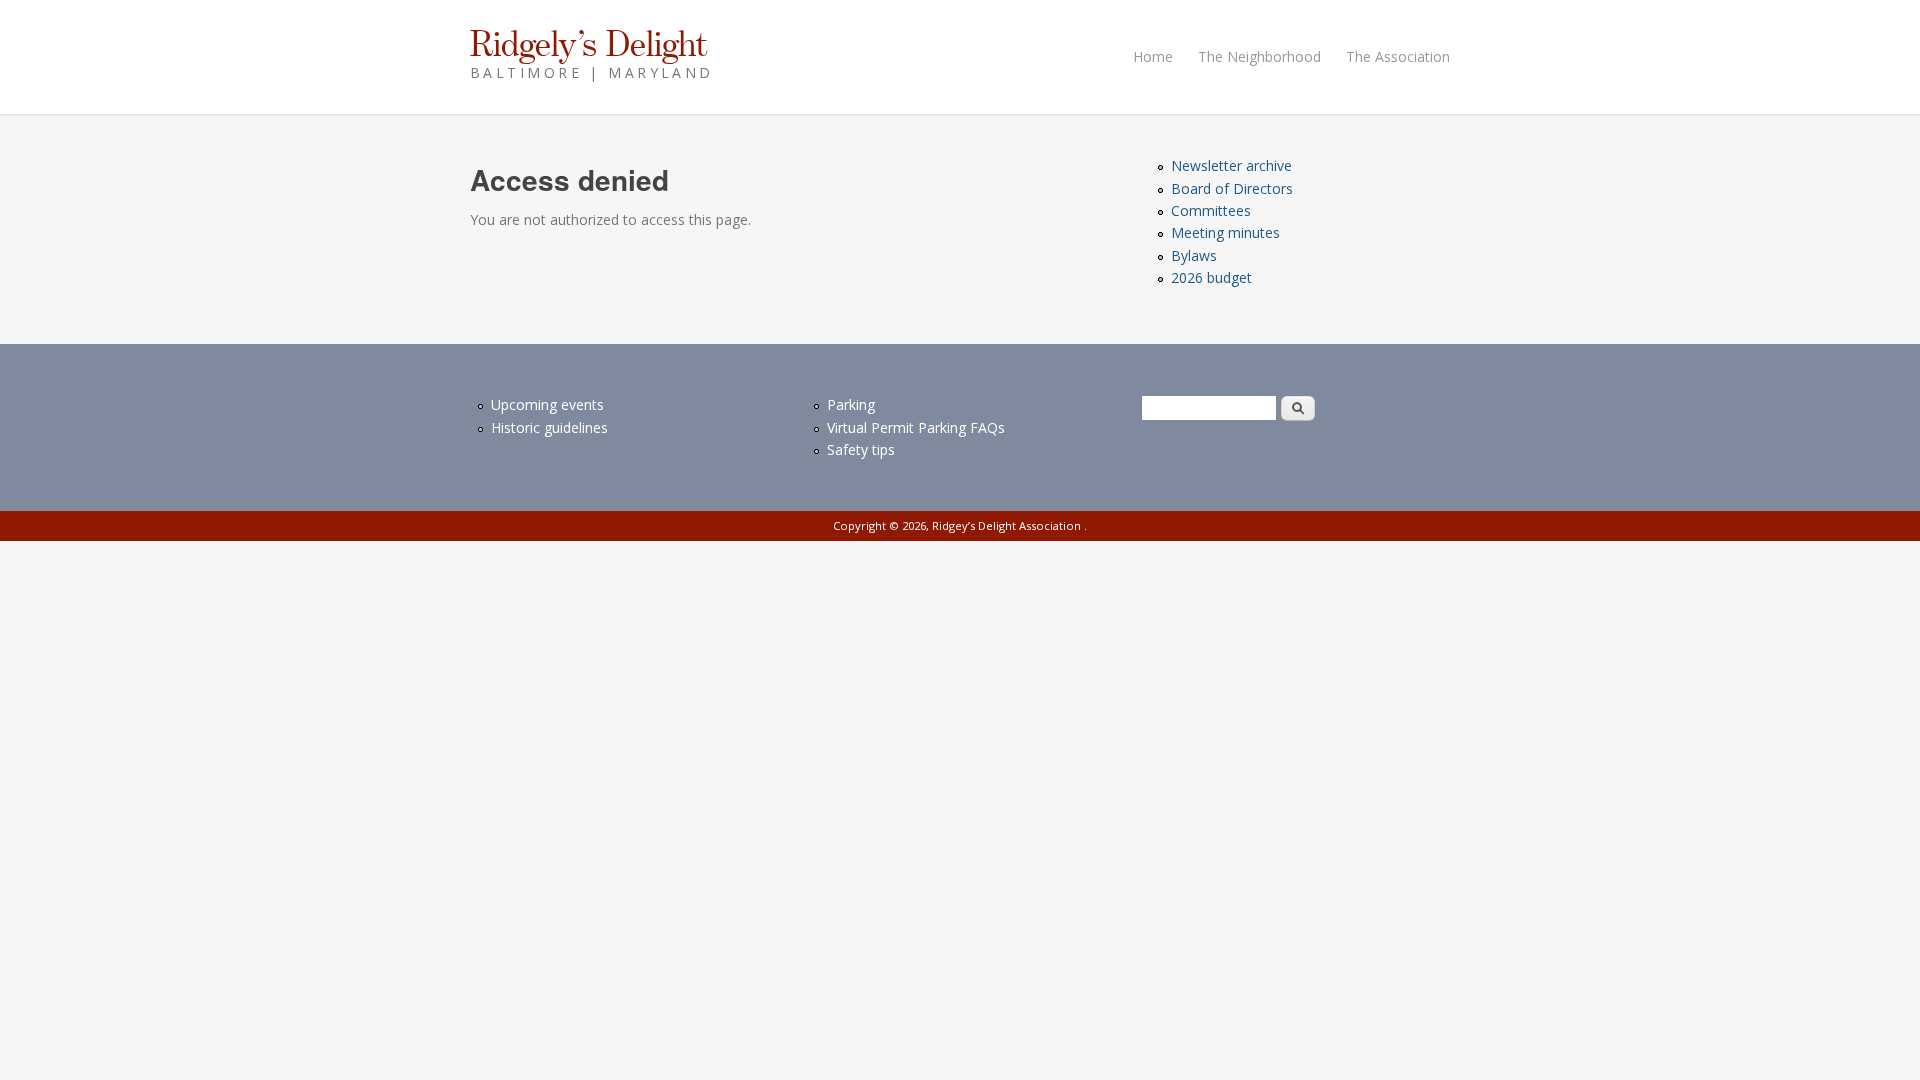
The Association (1398, 56)
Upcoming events (547, 404)
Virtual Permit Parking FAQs (916, 427)
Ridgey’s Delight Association (1008, 525)
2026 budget (1211, 277)
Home (1153, 56)
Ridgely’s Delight (589, 43)
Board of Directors (1232, 188)
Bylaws (1194, 255)
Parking (851, 404)
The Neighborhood (1259, 56)
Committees (1211, 210)
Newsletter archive (1231, 165)
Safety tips (861, 449)
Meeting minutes (1225, 232)
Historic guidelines (549, 427)
